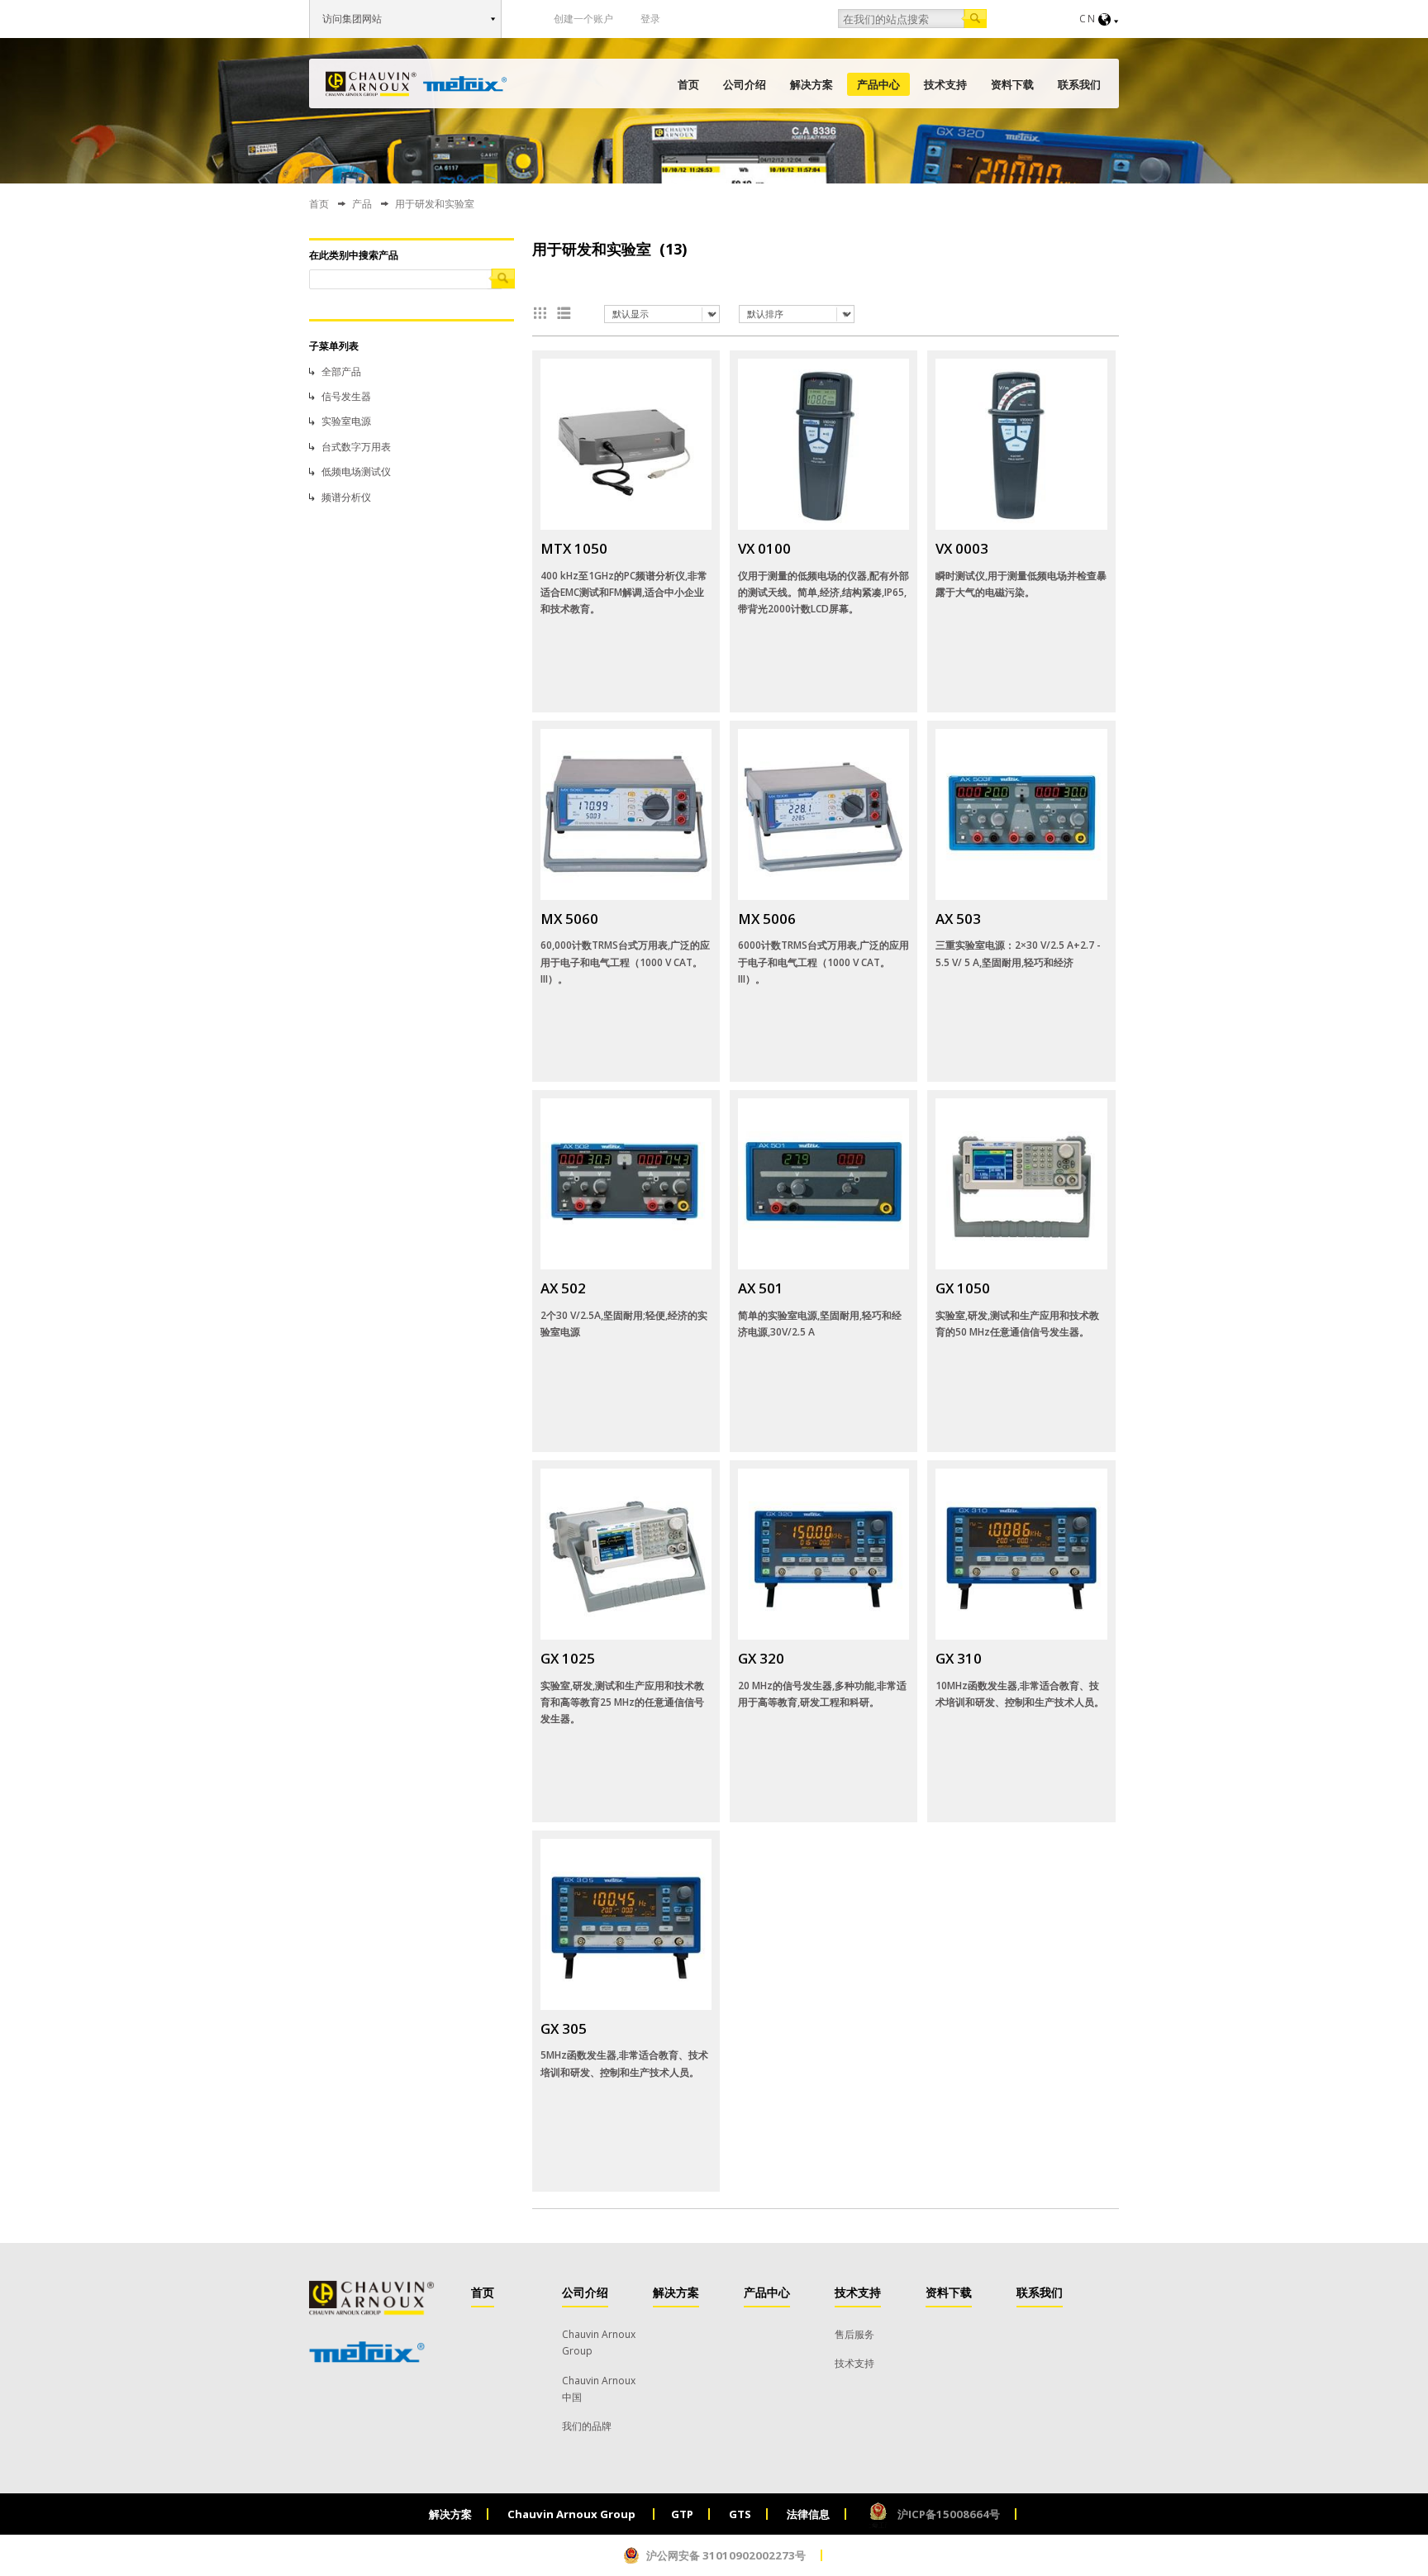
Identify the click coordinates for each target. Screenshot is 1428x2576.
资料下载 (1012, 84)
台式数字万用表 (356, 447)
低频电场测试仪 (356, 471)
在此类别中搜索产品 (354, 255)
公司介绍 (745, 84)
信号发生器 (346, 396)
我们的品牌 (587, 2426)
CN (1088, 19)
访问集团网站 (352, 19)
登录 (650, 19)
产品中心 (878, 84)
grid (544, 313)
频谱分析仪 (346, 497)
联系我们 (1079, 84)
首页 (688, 84)
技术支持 (945, 84)
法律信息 (808, 2514)
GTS (740, 2514)
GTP (682, 2514)
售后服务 (854, 2334)
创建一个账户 (583, 19)
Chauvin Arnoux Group (573, 2514)
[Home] (416, 84)
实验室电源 (346, 421)
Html (567, 313)
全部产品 (341, 371)
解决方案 (812, 84)
